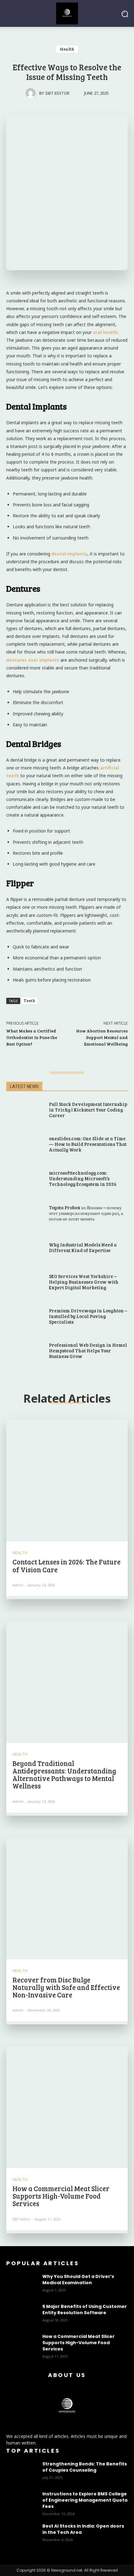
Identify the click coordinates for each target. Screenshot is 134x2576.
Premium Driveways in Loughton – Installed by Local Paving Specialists (88, 1316)
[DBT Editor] (32, 93)
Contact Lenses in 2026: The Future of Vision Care (67, 1565)
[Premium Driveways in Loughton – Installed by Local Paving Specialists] (24, 1317)
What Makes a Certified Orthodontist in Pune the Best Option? (32, 1037)
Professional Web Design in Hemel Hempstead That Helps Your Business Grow (88, 1350)
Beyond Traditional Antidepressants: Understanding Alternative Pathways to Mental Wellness (64, 1775)
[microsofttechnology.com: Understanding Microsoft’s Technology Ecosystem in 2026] (24, 1179)
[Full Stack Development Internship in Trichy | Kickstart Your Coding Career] (24, 1110)
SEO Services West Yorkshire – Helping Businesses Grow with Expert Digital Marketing (84, 1282)
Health (67, 49)
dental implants (69, 554)
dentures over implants (33, 660)
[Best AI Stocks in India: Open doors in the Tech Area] (22, 2534)
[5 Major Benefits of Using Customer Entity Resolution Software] (22, 2314)
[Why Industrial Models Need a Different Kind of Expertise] (24, 1248)
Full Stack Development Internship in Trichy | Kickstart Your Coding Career (88, 1110)
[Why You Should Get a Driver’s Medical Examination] (22, 2284)
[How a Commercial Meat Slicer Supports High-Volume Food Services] (67, 2107)
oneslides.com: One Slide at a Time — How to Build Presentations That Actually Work (88, 1144)
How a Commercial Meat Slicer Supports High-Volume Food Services (61, 2196)
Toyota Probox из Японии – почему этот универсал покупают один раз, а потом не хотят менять (86, 1213)
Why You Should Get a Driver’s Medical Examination (78, 2280)
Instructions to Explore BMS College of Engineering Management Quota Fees (85, 2500)
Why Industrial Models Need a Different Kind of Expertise (83, 1247)
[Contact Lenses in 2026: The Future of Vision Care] (67, 1480)
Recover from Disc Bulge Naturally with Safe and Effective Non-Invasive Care (66, 1987)
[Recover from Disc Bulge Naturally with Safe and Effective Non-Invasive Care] (67, 1898)
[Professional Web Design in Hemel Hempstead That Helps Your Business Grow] (24, 1351)
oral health (105, 332)
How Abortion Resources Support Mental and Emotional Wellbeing (102, 1037)
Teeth (29, 1001)
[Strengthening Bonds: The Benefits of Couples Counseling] (22, 2472)
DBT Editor (57, 93)
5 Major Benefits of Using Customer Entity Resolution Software (85, 2310)
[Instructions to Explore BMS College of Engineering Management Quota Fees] (22, 2502)
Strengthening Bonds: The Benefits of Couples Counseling (85, 2467)
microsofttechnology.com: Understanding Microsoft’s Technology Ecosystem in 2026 (83, 1178)
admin (18, 1585)
